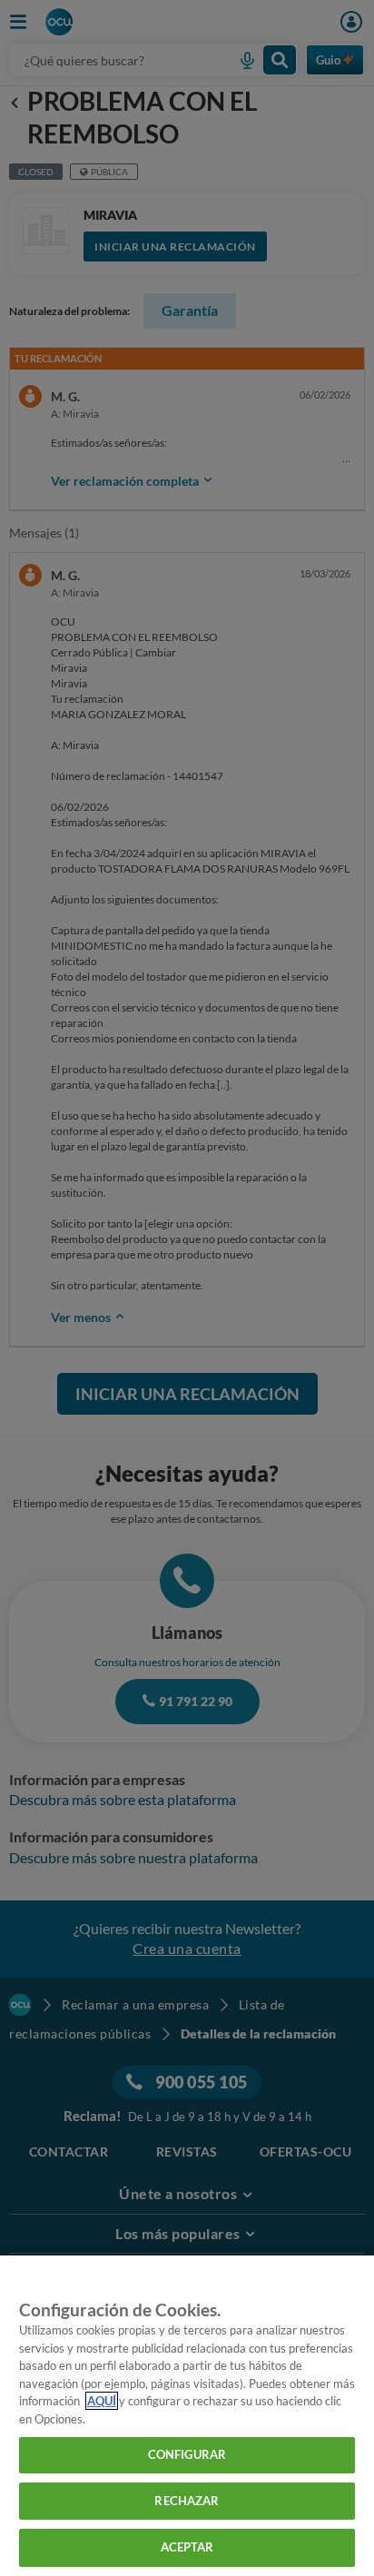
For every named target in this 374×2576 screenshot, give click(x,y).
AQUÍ (102, 2401)
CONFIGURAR (187, 2454)
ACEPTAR (187, 2547)
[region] (187, 2416)
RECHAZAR (187, 2501)
